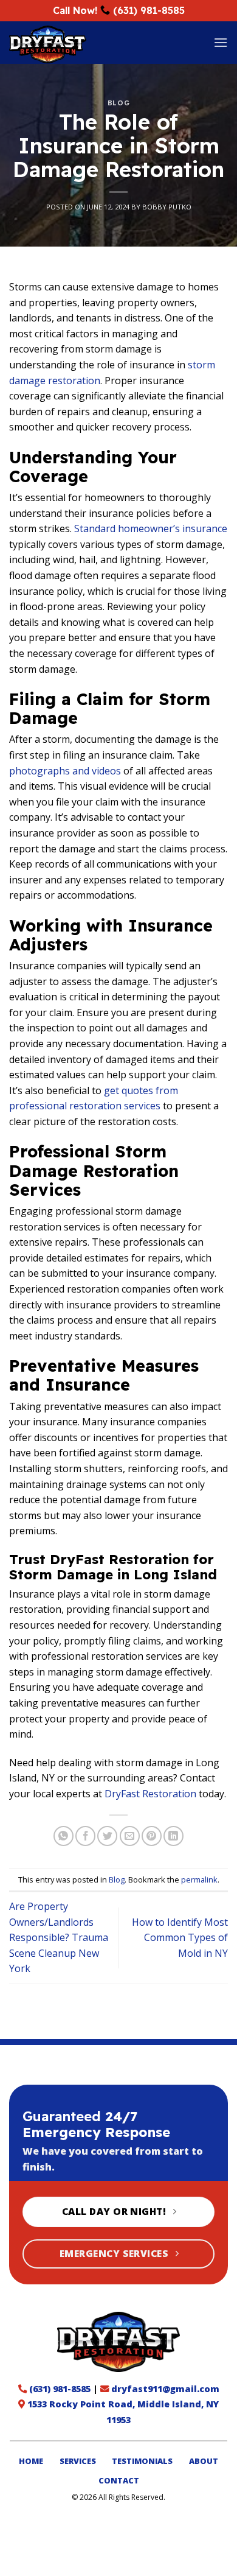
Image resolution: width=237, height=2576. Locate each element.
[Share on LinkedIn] (173, 1836)
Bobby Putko (167, 207)
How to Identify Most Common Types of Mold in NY (180, 1938)
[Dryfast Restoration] (84, 44)
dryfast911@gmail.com (165, 2389)
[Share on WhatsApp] (64, 1836)
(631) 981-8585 (149, 10)
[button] (221, 42)
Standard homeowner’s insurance (151, 528)
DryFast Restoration (150, 1794)
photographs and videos (65, 771)
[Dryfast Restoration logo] (119, 2342)
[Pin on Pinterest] (152, 1836)
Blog (118, 103)
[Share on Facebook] (85, 1836)
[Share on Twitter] (107, 1836)
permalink (199, 1879)
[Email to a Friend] (130, 1836)
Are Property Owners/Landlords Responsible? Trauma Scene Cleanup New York (59, 1937)
